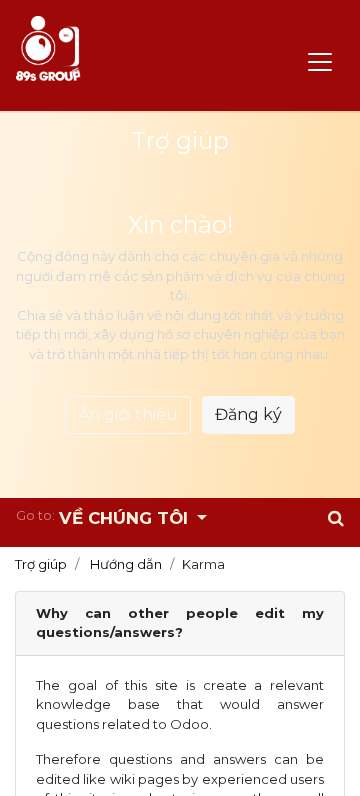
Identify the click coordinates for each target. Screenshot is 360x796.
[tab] (180, 624)
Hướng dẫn (126, 564)
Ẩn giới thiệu (128, 414)
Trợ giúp (41, 564)
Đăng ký (248, 414)
